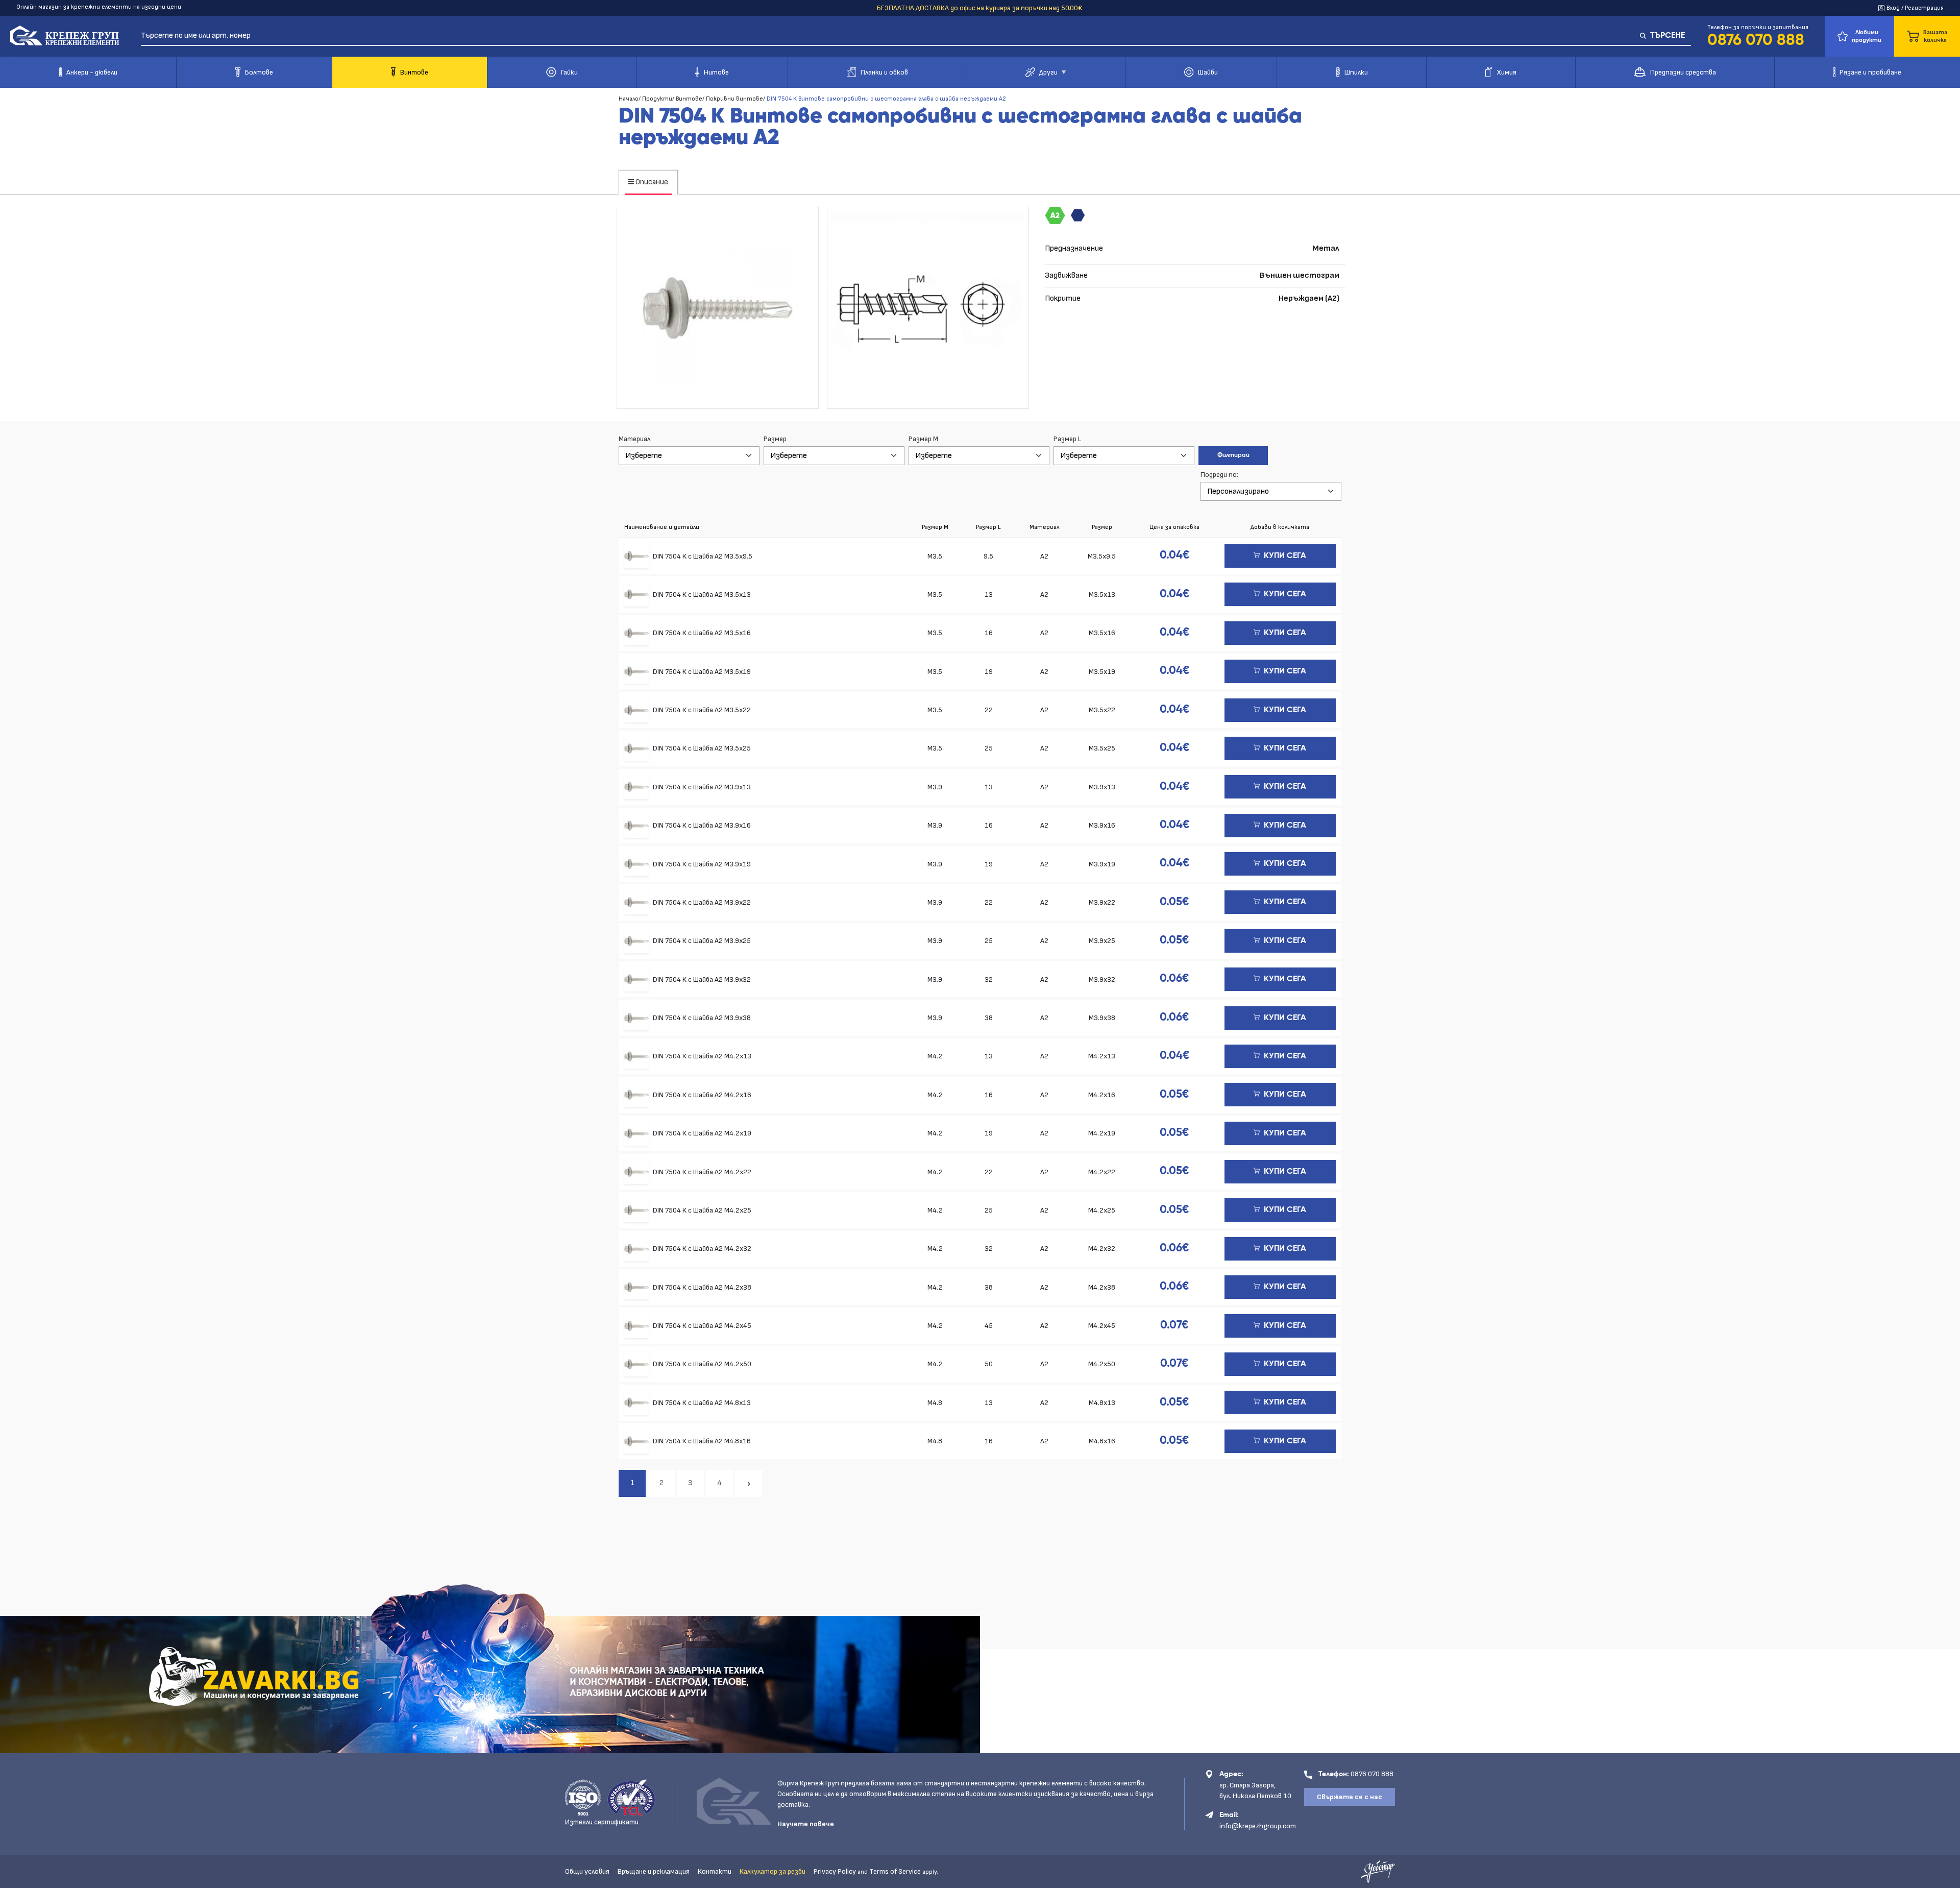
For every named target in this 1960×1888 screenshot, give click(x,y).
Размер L (1067, 439)
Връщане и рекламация (654, 1871)
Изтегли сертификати (602, 1822)
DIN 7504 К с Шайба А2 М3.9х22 (702, 902)
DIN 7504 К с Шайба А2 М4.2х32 (702, 1249)
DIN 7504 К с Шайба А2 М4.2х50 (702, 1364)
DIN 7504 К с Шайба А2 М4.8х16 (702, 1441)
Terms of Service (895, 1871)
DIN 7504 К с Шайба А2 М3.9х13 (702, 787)
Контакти (715, 1871)
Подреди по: (1219, 475)
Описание (651, 182)
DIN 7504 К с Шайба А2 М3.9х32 (702, 979)
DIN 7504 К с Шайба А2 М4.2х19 (702, 1133)
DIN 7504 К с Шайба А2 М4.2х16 (702, 1095)
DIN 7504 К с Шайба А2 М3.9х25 (702, 941)
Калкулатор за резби (773, 1871)
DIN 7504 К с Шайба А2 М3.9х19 (702, 864)
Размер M (923, 439)
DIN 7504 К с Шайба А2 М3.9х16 (702, 825)
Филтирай (1233, 455)
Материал (634, 439)
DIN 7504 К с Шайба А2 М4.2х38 (702, 1287)
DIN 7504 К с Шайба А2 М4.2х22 (702, 1172)
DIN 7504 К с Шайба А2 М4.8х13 (702, 1403)
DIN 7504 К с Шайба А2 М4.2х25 (702, 1210)
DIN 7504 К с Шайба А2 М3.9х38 (702, 1018)
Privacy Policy (835, 1871)
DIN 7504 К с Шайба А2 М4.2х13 (702, 1056)
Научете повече (806, 1824)
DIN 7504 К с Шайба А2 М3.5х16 (702, 633)
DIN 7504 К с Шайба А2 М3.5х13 (702, 595)
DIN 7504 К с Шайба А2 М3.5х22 (702, 710)
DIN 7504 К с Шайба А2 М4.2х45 (702, 1326)
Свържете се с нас (1350, 1797)
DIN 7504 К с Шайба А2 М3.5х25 (702, 748)
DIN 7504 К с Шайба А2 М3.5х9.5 (703, 556)
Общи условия (587, 1871)
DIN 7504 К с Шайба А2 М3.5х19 (702, 672)
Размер (775, 439)
